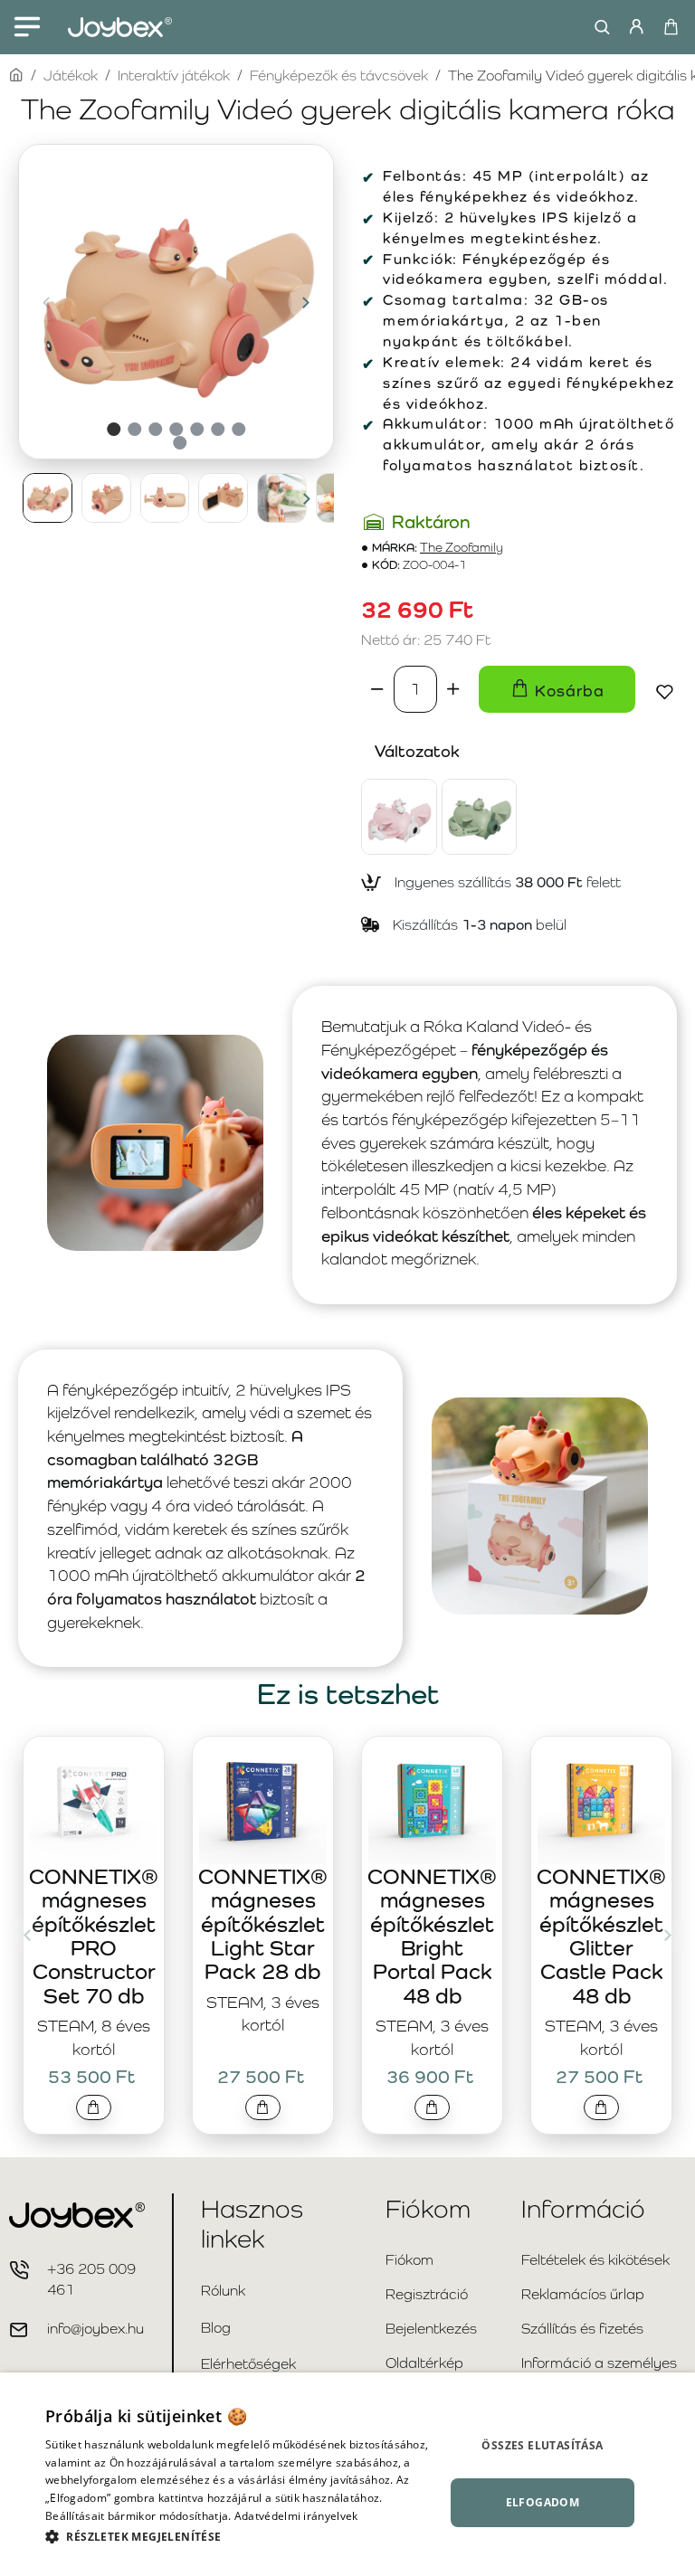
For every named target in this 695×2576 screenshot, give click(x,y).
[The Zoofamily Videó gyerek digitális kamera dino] (480, 817)
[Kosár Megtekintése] (670, 27)
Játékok (71, 76)
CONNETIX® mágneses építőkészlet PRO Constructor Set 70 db (94, 1936)
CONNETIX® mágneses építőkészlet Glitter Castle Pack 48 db (601, 1936)
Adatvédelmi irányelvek (296, 2516)
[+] (453, 689)
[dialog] (347, 2474)
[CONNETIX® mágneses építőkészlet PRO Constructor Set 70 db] (94, 1800)
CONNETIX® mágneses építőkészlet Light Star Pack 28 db (263, 1924)
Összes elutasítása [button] (542, 2445)
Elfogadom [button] (543, 2502)
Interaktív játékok (174, 76)
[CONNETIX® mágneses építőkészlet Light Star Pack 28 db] (263, 1800)
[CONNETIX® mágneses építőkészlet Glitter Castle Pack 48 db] (601, 1800)
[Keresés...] (598, 27)
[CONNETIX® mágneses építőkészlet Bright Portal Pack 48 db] (432, 1800)
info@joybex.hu (95, 2329)
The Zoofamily (462, 548)
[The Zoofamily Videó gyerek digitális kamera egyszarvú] (399, 817)
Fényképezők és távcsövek (339, 76)
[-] (377, 689)
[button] (46, 302)
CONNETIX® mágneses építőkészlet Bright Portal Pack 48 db (432, 1936)
